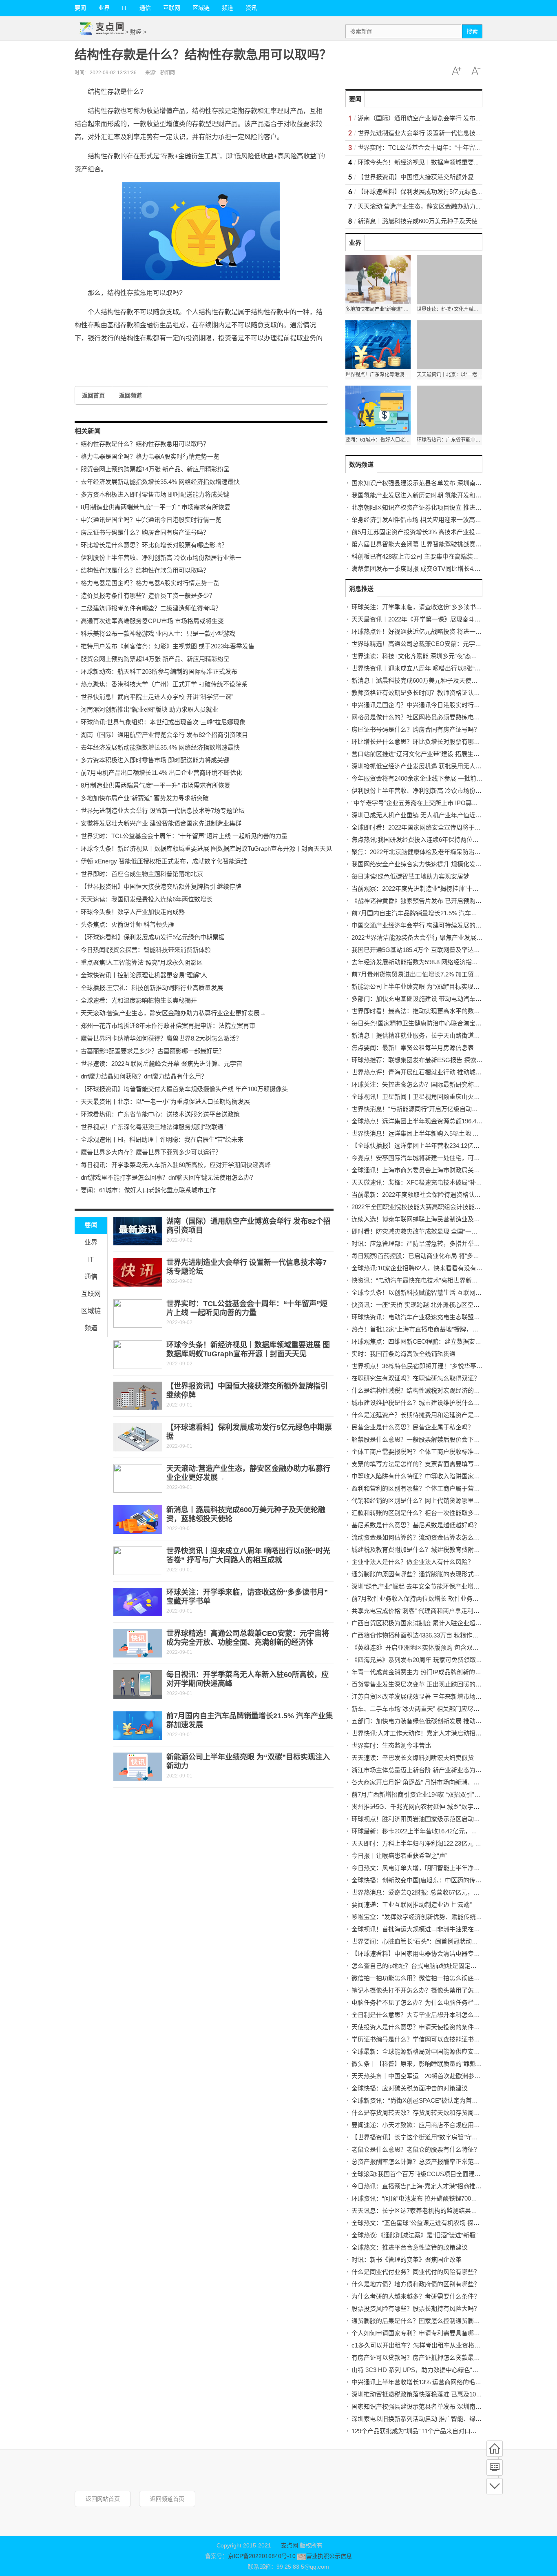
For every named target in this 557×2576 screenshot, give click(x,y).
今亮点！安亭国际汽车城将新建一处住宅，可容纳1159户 (428, 1158)
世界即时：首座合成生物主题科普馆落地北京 (142, 874)
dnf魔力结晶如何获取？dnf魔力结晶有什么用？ (144, 1076)
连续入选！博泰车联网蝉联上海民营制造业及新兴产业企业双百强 (440, 1219)
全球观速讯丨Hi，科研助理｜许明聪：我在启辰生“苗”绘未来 (162, 1139)
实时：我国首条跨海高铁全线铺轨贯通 (403, 1354)
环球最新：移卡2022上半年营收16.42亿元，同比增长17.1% (432, 1831)
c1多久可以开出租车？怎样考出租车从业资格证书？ (422, 2345)
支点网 (290, 2545)
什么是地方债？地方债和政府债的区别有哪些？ (416, 2284)
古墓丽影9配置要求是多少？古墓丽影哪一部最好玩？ (153, 1051)
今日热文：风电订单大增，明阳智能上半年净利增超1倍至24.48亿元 (443, 1868)
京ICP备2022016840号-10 (262, 2556)
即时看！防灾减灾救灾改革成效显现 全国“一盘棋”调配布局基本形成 (443, 1231)
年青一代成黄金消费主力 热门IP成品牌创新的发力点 (422, 1672)
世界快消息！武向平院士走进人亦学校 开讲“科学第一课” (157, 697)
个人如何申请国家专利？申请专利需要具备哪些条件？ (425, 2333)
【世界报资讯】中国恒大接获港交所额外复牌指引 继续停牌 (161, 886)
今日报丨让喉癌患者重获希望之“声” (399, 1856)
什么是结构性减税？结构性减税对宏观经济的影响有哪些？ (431, 1390)
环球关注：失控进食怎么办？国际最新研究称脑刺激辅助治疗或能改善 (446, 1084)
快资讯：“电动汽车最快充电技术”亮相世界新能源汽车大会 (430, 1280)
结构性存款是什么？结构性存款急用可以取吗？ (145, 444)
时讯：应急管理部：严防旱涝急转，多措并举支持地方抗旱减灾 (437, 1244)
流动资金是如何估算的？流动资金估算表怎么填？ (419, 1537)
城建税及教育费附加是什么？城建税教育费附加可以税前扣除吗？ (440, 1550)
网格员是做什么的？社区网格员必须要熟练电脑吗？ (422, 717)
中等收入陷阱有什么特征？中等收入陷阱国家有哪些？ (425, 1476)
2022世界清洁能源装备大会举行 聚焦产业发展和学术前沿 (429, 937)
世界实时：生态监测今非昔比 (391, 1745)
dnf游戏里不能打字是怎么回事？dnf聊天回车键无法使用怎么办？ (168, 1177)
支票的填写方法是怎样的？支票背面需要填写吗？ (419, 1464)
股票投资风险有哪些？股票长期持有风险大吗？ (416, 2309)
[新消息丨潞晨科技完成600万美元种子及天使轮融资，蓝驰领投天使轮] (138, 1520)
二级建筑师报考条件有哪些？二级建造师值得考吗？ (151, 608)
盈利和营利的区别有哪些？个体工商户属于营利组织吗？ (428, 1488)
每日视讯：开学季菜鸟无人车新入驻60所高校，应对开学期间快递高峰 (176, 1165)
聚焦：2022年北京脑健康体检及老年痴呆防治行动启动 (425, 852)
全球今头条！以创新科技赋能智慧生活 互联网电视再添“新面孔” (437, 1292)
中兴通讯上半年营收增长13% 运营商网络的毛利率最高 (425, 2382)
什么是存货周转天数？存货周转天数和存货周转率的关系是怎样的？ (443, 2113)
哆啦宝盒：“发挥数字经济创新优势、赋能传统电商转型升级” (433, 1917)
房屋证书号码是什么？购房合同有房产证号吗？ (145, 532)
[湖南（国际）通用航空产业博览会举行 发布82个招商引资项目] (138, 1231)
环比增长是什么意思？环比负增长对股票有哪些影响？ (154, 545)
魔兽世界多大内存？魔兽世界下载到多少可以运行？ (151, 1152)
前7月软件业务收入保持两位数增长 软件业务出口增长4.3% (431, 1599)
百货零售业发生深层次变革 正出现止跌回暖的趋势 (420, 1684)
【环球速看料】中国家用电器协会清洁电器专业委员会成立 (431, 1954)
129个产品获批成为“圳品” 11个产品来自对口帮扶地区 (423, 2431)
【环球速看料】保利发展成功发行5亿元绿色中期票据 (153, 937)
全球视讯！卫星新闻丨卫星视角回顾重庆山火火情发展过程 (431, 1097)
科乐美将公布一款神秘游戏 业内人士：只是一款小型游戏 (158, 633)
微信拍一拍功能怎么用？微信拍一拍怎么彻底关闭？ (422, 1978)
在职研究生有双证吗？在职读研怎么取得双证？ (416, 1378)
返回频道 (130, 395)
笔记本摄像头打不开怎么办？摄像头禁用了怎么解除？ (425, 1990)
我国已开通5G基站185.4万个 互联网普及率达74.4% (421, 950)
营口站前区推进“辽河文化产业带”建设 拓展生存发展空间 (428, 754)
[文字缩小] (476, 71)
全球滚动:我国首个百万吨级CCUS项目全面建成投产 (422, 2174)
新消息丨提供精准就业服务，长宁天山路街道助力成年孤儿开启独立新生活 (452, 1035)
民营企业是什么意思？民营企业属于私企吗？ (413, 1427)
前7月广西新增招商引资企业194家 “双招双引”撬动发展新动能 (434, 1794)
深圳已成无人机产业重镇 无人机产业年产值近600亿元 (424, 815)
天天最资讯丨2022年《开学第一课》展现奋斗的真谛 (422, 619)
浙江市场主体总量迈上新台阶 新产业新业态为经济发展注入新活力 (441, 1770)
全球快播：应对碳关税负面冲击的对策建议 (410, 2088)
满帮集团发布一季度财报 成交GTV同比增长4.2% (417, 569)
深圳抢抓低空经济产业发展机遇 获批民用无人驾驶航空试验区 (435, 766)
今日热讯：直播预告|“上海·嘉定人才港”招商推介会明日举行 (432, 2186)
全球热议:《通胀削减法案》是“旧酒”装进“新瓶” (414, 2235)
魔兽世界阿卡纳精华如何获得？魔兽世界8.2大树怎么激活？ (161, 1038)
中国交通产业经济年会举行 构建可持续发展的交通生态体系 (432, 925)
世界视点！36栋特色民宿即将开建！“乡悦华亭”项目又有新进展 (436, 1366)
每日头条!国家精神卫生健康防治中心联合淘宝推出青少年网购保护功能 (447, 1023)
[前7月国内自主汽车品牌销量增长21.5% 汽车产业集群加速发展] (138, 1726)
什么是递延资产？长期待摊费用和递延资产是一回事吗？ (428, 1415)
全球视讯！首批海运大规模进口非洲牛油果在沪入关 (422, 1929)
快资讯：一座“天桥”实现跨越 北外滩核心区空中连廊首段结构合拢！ (443, 1305)
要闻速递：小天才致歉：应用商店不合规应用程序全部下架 (431, 2125)
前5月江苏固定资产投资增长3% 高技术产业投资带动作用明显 (435, 532)
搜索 (472, 31)
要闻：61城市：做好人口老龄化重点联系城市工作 (148, 1190)
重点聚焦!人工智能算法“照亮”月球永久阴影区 (142, 962)
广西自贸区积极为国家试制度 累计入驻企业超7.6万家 (424, 1623)
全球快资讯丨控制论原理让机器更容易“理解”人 (144, 975)
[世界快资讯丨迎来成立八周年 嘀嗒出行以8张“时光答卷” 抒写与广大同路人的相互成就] (138, 1561)
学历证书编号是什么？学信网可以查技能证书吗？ (419, 2039)
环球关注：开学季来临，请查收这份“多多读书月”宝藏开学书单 (436, 607)
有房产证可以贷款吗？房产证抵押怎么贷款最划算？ (422, 2357)
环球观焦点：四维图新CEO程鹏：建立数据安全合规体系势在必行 (441, 1341)
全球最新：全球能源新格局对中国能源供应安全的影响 (425, 2051)
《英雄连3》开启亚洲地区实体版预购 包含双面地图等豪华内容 (437, 1647)
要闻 (80, 8)
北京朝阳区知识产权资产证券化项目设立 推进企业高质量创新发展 (441, 507)
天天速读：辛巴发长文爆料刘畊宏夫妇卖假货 (413, 1758)
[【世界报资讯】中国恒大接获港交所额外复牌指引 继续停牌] (138, 1396)
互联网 (172, 8)
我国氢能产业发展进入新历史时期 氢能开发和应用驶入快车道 (435, 495)
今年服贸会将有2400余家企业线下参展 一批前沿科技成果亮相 (435, 778)
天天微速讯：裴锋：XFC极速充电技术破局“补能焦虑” (424, 1182)
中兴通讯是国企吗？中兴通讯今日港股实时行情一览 (151, 520)
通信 (145, 8)
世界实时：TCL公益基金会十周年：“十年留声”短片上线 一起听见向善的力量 (184, 836)
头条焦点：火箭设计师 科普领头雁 (127, 924)
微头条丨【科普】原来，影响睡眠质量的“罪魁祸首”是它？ (430, 2064)
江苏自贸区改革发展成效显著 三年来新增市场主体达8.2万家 (433, 1696)
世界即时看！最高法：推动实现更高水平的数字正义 (422, 1011)
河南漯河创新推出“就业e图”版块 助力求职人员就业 (149, 709)
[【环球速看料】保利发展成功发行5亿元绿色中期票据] (138, 1437)
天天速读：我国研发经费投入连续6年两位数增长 (147, 899)
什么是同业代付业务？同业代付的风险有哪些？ (416, 2272)
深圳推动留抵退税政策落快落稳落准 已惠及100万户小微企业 (434, 2394)
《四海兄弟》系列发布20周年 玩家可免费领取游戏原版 (426, 1660)
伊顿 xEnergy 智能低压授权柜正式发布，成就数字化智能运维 (164, 861)
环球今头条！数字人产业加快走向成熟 (133, 912)
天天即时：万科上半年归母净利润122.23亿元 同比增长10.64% (435, 1843)
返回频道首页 (167, 2499)
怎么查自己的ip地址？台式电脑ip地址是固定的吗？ (420, 1966)
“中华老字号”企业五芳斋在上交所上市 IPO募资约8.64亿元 (430, 803)
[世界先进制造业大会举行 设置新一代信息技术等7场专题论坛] (138, 1272)
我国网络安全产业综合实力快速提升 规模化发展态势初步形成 (435, 864)
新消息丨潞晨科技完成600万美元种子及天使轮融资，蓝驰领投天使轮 (451, 221)
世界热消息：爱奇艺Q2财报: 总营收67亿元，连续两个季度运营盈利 (443, 1892)
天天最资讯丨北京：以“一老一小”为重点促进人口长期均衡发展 (165, 1102)
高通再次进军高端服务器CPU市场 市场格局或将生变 (152, 621)
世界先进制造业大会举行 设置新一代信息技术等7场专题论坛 (163, 811)
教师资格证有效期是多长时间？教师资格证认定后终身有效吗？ (437, 693)
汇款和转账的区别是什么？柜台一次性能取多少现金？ (425, 1513)
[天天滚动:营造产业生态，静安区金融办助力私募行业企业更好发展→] (138, 1478)
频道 (228, 8)
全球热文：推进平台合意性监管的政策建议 (410, 2247)
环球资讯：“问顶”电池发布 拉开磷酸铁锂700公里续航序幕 (430, 2198)
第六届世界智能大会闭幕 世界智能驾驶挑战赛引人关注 (426, 544)
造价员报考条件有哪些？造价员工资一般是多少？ (148, 596)
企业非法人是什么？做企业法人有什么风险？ (413, 1562)
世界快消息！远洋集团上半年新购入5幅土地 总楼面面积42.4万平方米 (445, 1133)
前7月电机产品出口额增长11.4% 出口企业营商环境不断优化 (161, 773)
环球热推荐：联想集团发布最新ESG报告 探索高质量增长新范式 (438, 1060)
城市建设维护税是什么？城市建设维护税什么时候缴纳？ (428, 1403)
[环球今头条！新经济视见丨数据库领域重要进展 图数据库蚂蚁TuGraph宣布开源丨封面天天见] (138, 1355)
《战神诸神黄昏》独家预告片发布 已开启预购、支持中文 (429, 901)
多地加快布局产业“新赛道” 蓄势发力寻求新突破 (145, 798)
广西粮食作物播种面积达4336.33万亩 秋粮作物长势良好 (427, 1635)
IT (125, 8)
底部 (495, 2486)
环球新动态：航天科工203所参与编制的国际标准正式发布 (159, 671)
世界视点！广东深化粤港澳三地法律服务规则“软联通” (153, 1127)
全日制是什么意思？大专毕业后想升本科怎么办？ (419, 2015)
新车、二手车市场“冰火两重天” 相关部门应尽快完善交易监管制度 (440, 1709)
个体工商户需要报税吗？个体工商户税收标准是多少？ (425, 1452)
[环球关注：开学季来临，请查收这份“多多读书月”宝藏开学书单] (138, 1602)
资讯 (251, 8)
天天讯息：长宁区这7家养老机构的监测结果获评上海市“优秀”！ (438, 2211)
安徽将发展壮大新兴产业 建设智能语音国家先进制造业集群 (161, 823)
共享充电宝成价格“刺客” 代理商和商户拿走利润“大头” (424, 1611)
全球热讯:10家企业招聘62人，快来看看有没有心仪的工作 (429, 1268)
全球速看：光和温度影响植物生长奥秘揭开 (139, 1000)
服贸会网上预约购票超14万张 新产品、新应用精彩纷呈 (155, 469)
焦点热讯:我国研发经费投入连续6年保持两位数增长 (421, 840)
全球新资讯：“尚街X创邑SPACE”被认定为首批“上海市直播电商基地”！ (447, 2100)
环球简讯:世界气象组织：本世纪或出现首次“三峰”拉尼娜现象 (163, 722)
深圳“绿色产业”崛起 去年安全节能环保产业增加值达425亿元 (433, 1586)
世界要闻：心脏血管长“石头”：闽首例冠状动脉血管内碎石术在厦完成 (445, 1941)
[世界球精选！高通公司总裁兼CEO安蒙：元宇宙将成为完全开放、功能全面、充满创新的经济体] (138, 1643)
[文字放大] (456, 71)
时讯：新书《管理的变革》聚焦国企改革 (407, 2260)
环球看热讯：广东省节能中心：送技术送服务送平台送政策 (160, 1114)
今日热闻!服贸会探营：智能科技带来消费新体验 (146, 950)
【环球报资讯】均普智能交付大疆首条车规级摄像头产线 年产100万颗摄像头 (184, 1089)
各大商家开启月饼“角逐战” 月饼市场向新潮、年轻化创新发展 (434, 1782)
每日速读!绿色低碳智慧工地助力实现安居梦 (410, 876)
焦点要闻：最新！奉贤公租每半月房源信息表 (413, 1048)
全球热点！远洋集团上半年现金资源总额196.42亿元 (422, 1121)
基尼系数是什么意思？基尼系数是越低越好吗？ (416, 1525)
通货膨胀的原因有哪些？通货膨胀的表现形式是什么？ (425, 1574)
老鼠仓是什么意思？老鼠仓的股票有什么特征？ (416, 2149)
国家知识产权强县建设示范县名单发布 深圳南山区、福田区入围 (438, 483)
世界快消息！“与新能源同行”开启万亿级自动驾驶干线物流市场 (436, 1109)
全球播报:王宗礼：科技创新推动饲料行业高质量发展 (152, 988)
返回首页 (93, 395)
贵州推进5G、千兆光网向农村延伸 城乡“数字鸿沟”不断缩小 (432, 1807)
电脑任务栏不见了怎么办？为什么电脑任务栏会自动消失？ (431, 2002)
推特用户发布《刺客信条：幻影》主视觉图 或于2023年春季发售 (168, 646)
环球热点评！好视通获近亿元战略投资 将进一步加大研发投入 (435, 631)
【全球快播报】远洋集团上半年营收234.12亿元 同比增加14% (434, 1146)
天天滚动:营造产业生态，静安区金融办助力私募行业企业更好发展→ (173, 1013)
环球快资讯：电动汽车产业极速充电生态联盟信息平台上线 (431, 1317)
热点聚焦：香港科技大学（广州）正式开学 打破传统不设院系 (164, 684)
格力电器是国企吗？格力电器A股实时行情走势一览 (150, 456)
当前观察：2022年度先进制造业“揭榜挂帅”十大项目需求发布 (433, 889)
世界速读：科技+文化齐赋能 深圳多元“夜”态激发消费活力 (430, 656)
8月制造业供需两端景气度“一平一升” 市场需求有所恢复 (156, 507)
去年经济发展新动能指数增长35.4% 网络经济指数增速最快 (160, 482)
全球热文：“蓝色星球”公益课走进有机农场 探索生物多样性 (431, 2223)
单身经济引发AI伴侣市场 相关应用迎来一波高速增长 (422, 520)
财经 (136, 32)
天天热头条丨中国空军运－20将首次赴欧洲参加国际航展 (428, 2076)
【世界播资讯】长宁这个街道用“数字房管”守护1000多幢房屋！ (437, 2137)
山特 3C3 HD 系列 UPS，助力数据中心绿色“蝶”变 (419, 2370)
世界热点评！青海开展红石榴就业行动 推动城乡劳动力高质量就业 (441, 1072)
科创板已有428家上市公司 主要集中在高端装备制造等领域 (431, 556)
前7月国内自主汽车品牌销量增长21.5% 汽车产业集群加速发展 (436, 913)
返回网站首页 (103, 2499)
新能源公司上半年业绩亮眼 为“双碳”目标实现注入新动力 (428, 986)
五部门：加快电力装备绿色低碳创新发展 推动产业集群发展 (432, 1721)
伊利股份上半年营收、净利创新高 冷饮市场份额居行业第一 (161, 558)
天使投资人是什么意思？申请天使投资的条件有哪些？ (425, 2027)
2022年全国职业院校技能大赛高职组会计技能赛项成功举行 (431, 1207)
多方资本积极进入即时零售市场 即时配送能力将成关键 (155, 494)
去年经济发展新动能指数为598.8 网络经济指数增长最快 (427, 962)
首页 (495, 2449)
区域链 (201, 8)
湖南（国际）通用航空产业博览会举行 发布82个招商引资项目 (164, 735)
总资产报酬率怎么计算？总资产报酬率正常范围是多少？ (428, 2162)
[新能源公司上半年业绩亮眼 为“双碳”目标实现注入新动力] (138, 1767)
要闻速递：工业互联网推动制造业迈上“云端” (412, 1905)
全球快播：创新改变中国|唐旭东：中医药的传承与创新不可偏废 (438, 1880)
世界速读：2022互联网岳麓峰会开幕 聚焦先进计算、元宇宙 (161, 1064)
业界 (104, 8)
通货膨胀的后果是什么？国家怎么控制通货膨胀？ (419, 2321)
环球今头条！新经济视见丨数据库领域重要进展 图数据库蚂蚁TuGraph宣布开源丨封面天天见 (206, 849)
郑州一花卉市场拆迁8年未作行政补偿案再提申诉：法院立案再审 (168, 1026)
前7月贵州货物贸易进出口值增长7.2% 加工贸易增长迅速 (428, 974)
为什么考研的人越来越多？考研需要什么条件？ (416, 2296)
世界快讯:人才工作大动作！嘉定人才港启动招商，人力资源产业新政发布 (450, 1733)
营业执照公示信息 (329, 2556)
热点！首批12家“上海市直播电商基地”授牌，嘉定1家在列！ (432, 1329)
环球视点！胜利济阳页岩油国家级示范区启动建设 (419, 1819)
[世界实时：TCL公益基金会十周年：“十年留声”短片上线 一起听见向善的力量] (138, 1314)
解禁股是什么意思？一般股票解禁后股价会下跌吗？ (422, 1439)
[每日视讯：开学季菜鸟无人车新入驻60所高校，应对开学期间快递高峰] (138, 1684)
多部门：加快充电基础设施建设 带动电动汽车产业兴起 (426, 999)
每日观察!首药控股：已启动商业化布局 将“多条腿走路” (425, 1256)
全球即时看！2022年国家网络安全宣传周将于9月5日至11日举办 (438, 827)
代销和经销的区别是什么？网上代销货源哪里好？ (419, 1501)
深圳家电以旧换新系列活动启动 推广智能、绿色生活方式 (429, 2419)
